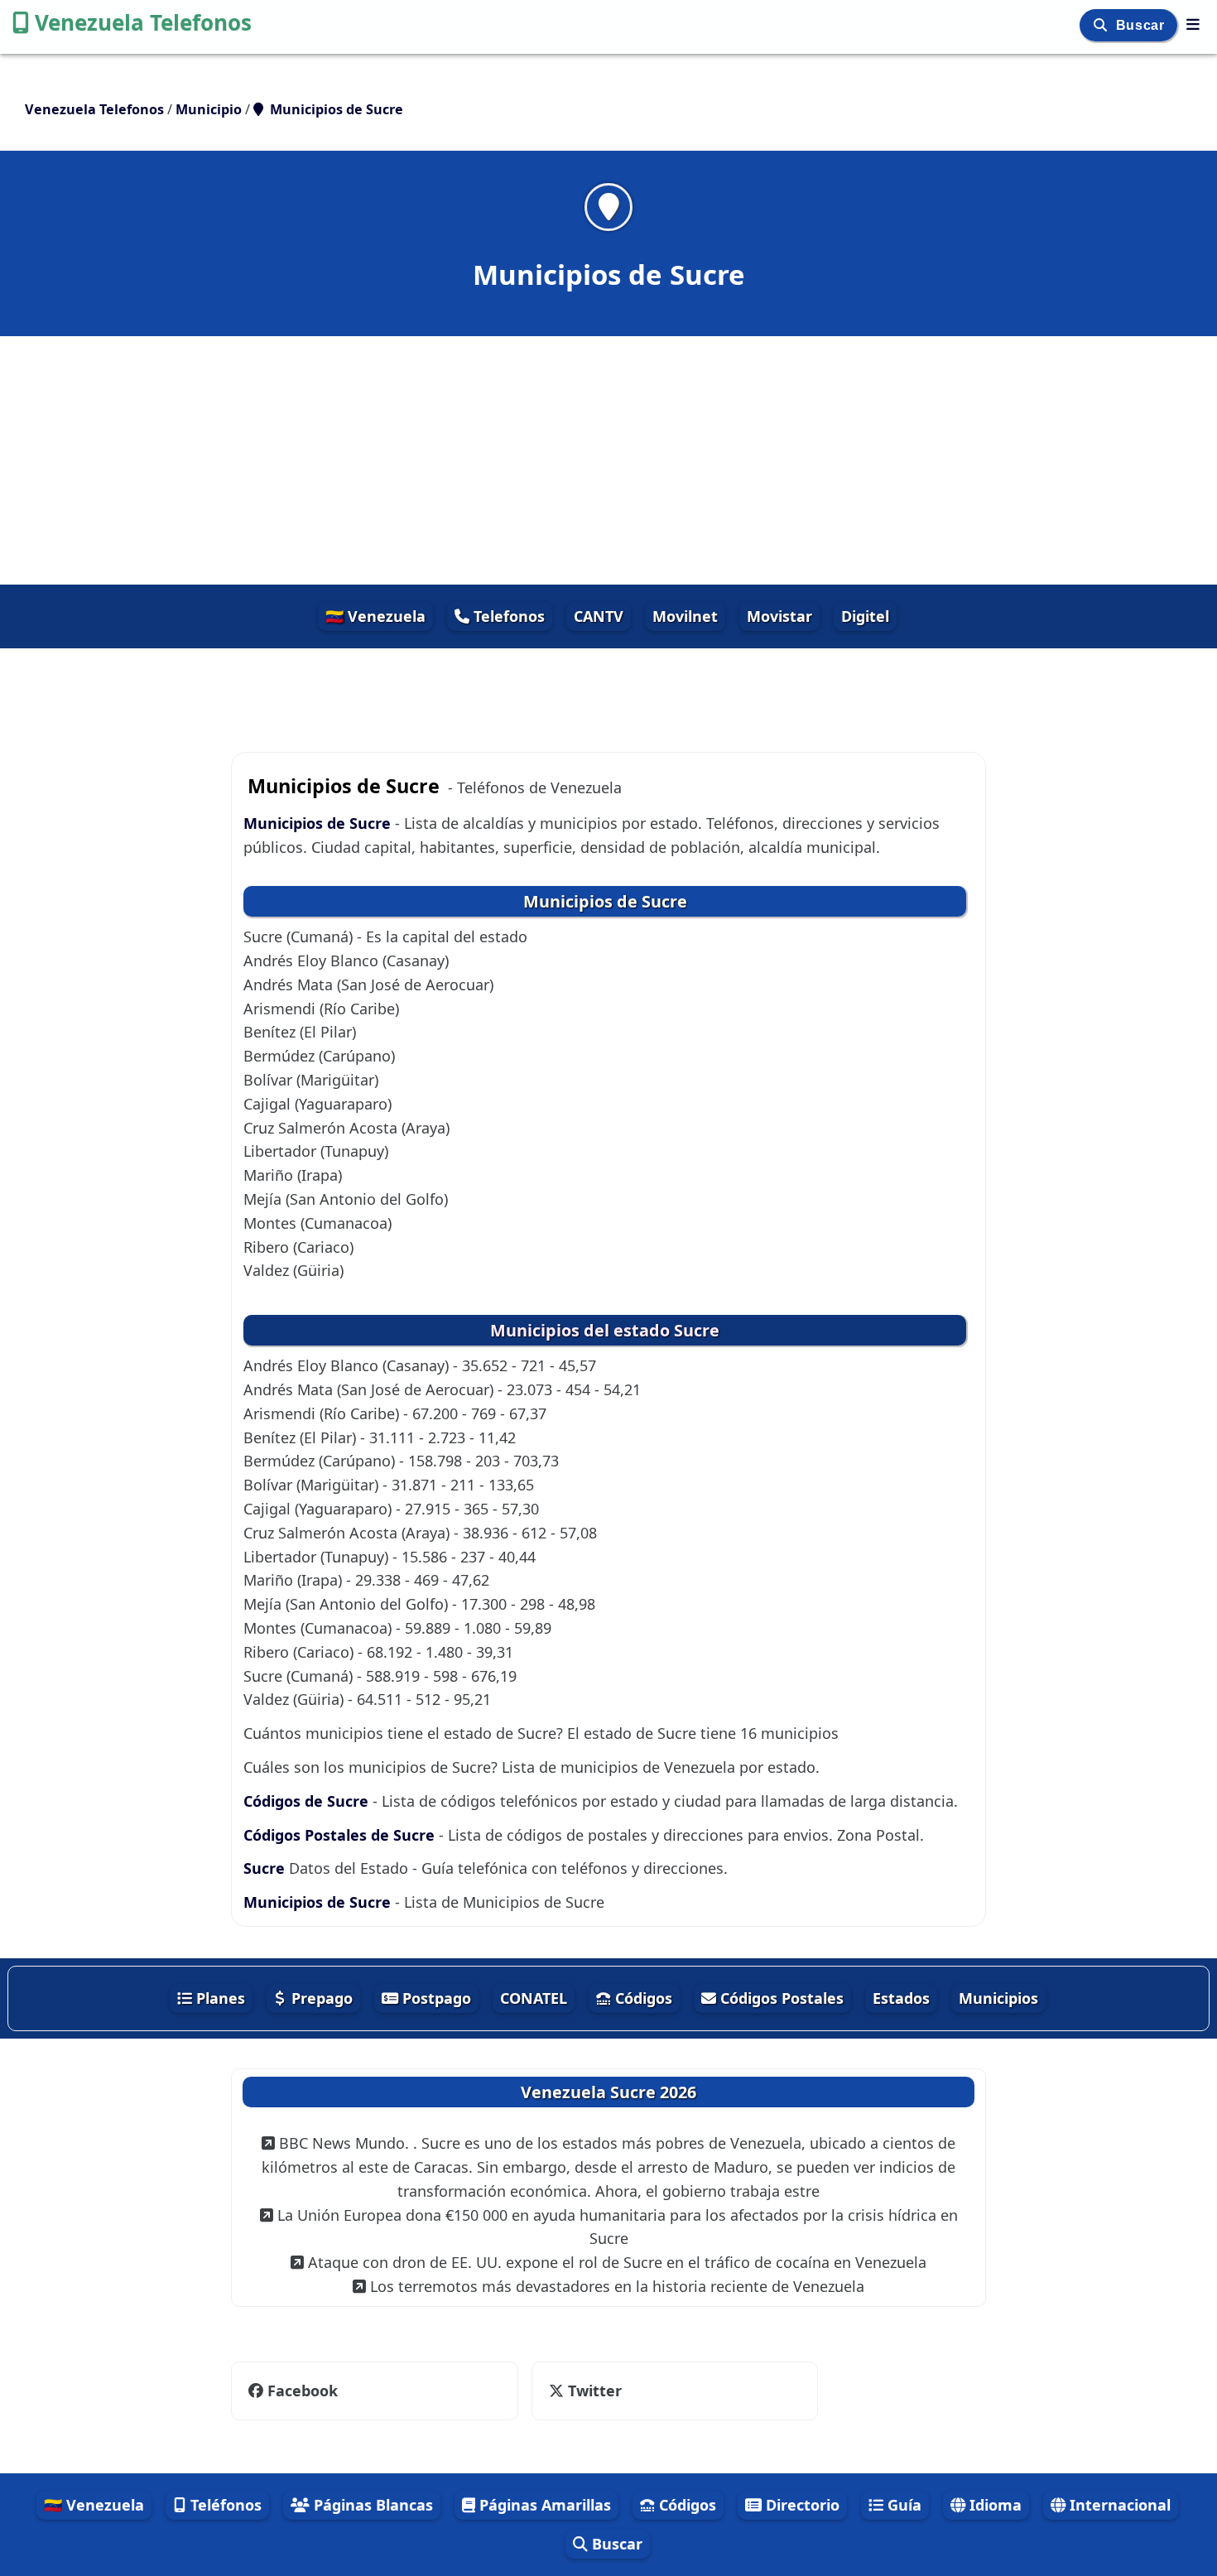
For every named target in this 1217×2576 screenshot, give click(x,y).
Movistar (779, 616)
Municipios (998, 1998)
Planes (219, 1998)
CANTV (599, 616)
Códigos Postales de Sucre (339, 1835)
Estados (901, 1998)
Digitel (865, 616)
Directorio (801, 2505)
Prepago (320, 1998)
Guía (902, 2505)
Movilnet (685, 616)
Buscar (1142, 25)
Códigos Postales (780, 1998)
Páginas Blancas (371, 2505)
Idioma (993, 2505)
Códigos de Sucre (306, 1801)
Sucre (264, 1868)
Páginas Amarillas (543, 2505)
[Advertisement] (608, 460)
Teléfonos (224, 2505)
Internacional (1118, 2505)
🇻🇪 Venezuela (375, 616)
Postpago (435, 1998)
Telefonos (507, 616)
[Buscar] (1102, 25)
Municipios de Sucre (317, 823)
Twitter (593, 2391)
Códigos (642, 1998)
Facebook (303, 2391)
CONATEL (534, 1998)
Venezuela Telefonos (143, 22)
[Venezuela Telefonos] (1193, 24)
